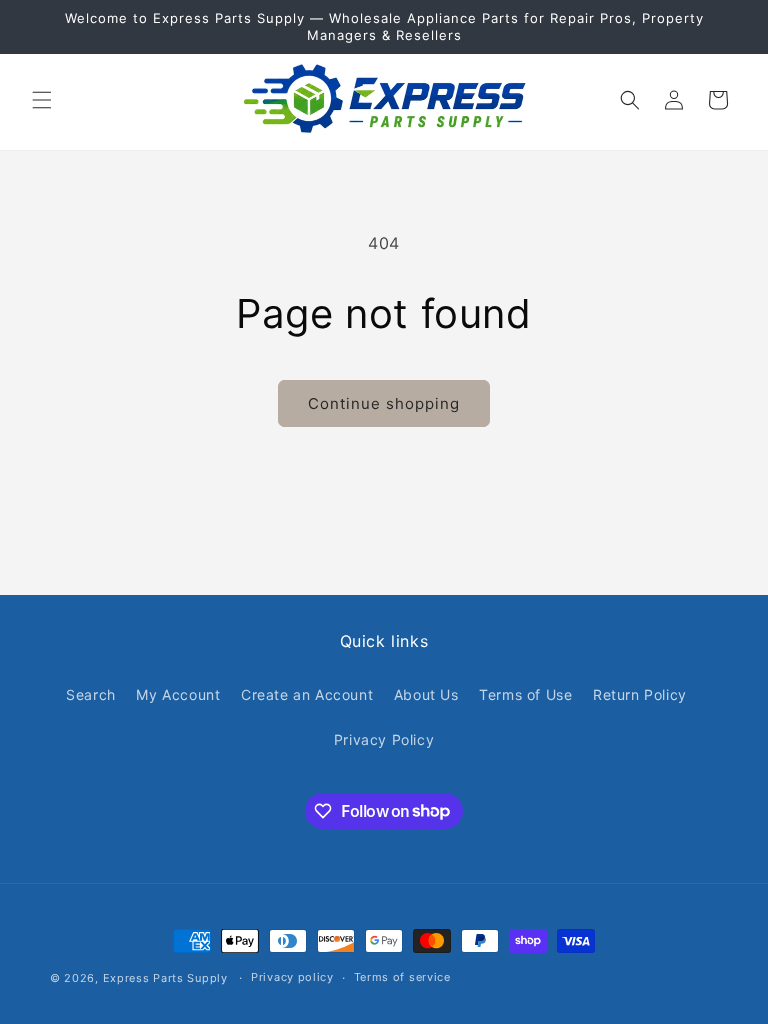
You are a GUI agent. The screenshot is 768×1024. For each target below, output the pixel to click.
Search (91, 694)
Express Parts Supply (165, 978)
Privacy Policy (384, 739)
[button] (42, 100)
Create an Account (307, 694)
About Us (426, 694)
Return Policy (640, 694)
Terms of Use (525, 694)
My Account (178, 694)
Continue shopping (384, 403)
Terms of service (402, 977)
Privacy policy (292, 977)
